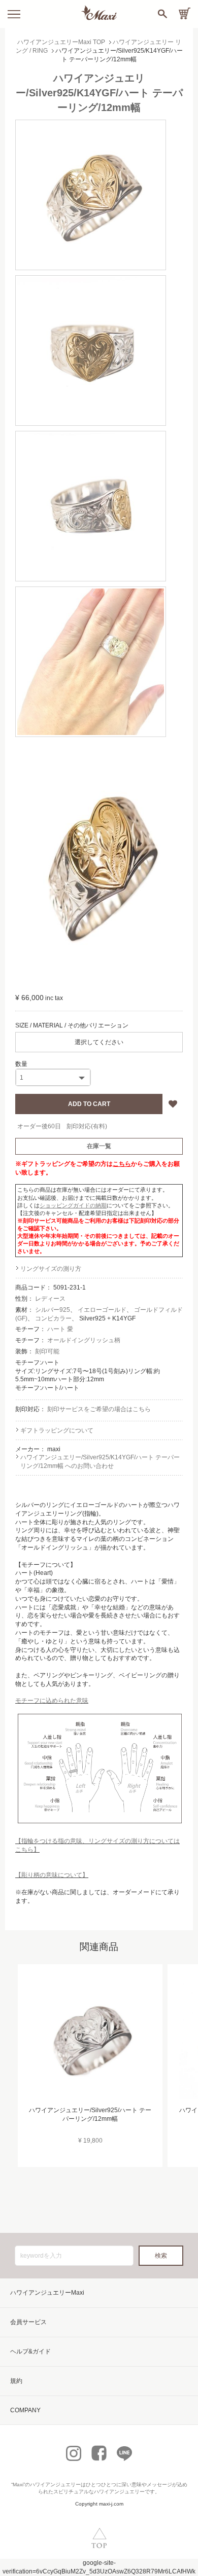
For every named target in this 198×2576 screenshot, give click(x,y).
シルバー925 (53, 1310)
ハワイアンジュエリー (55, 2485)
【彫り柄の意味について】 (52, 1875)
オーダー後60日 (39, 1126)
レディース (50, 1299)
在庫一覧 (99, 1146)
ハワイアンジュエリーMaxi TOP (61, 42)
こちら (122, 1164)
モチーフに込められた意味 (52, 1701)
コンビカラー (53, 1318)
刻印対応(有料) (87, 1126)
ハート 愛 (60, 1329)
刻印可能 (47, 1351)
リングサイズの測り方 (51, 1269)
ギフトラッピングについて (57, 1430)
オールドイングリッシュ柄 (84, 1340)
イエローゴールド (102, 1310)
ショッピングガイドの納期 (73, 1205)
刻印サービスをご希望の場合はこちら (99, 1409)
